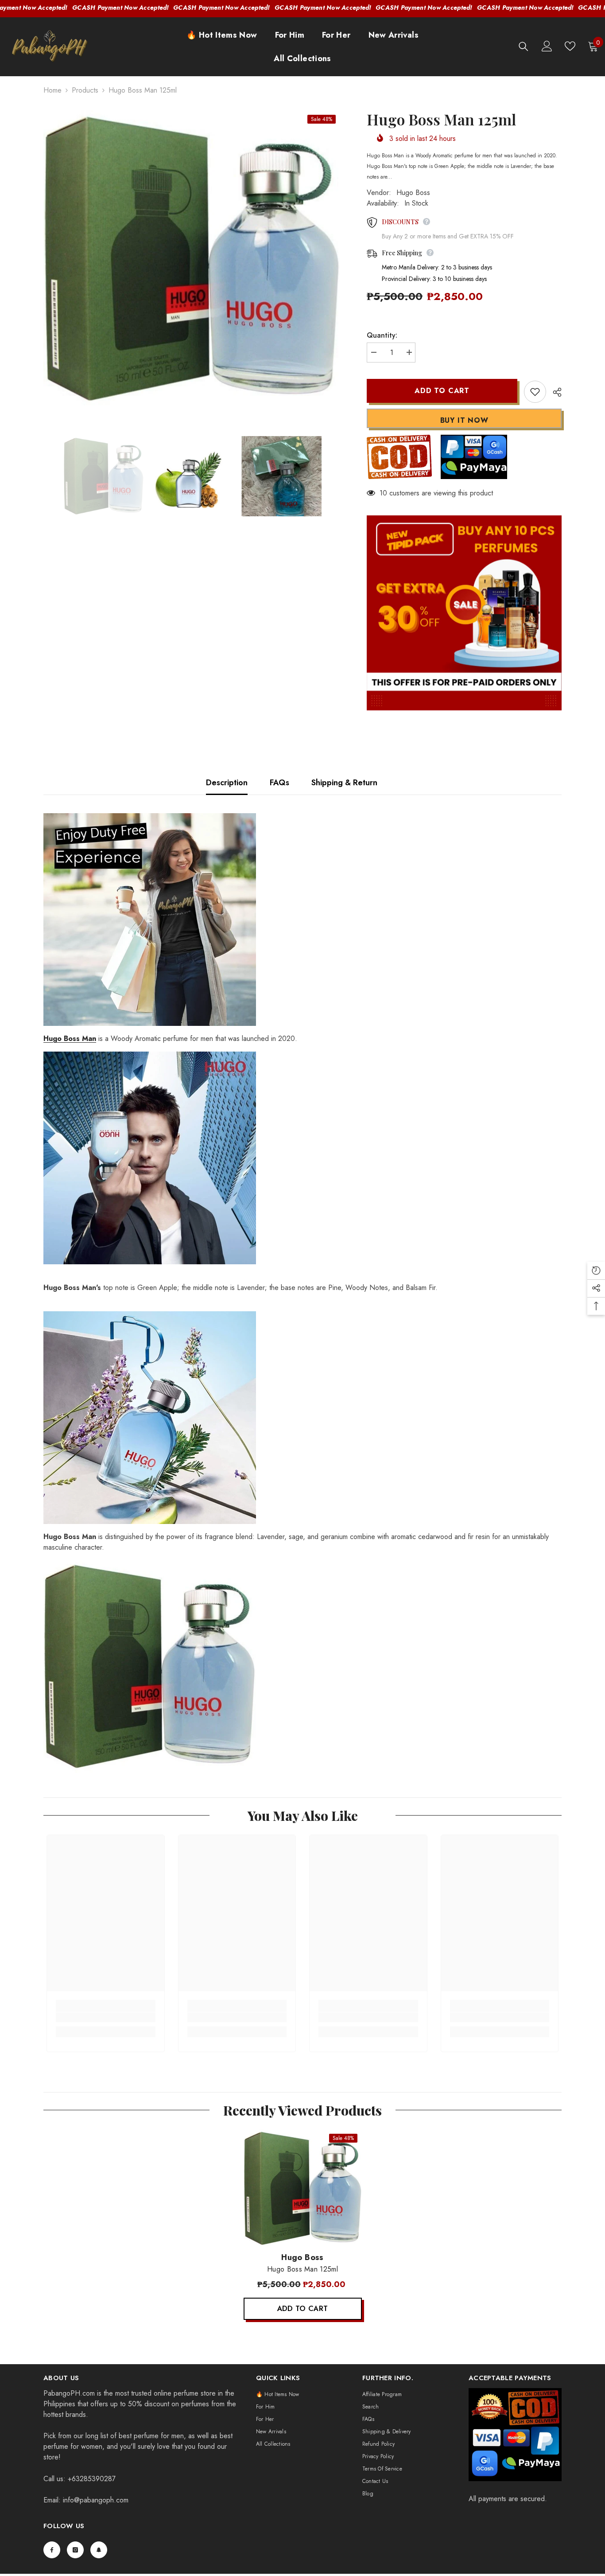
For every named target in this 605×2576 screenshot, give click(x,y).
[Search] (524, 46)
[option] (192, 259)
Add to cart (442, 391)
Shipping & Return (344, 783)
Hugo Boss (413, 193)
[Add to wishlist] (535, 392)
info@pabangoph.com (96, 2500)
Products (85, 90)
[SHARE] (554, 392)
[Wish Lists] (570, 46)
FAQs (279, 783)
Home (52, 90)
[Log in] (547, 46)
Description (227, 783)
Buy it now (464, 420)
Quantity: (382, 335)
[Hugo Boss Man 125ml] (303, 2188)
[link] (106, 2017)
